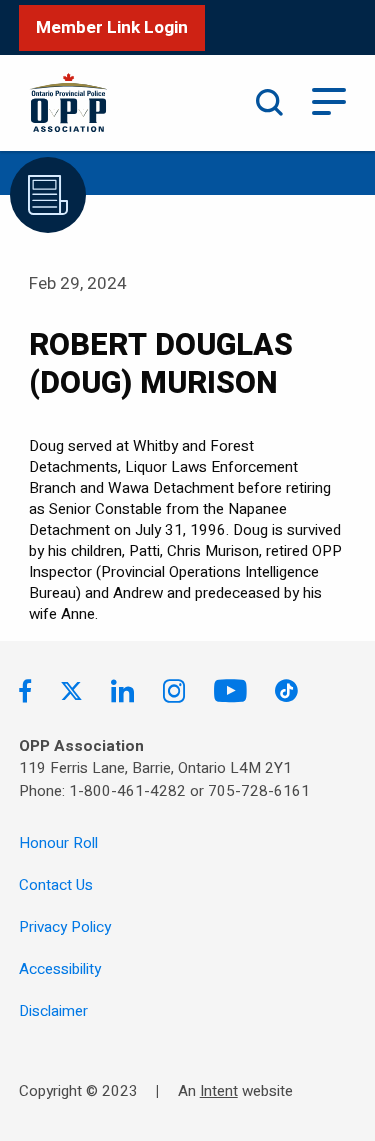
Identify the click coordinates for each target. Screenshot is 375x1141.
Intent (219, 1091)
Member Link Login (112, 27)
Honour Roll (58, 843)
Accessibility (60, 969)
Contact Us (56, 885)
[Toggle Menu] (329, 99)
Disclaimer (53, 1011)
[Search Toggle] (269, 103)
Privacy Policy (65, 927)
